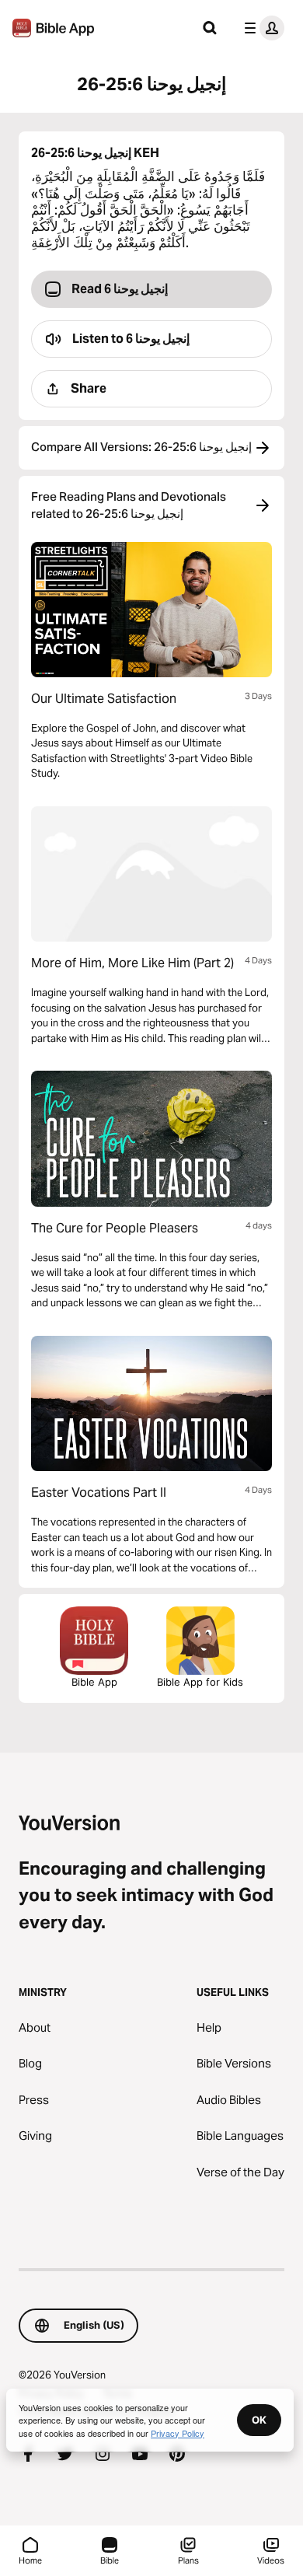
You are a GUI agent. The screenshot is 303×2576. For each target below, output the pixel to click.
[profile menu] (261, 28)
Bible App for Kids (200, 1682)
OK (259, 2420)
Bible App (94, 1682)
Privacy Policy (178, 2433)
